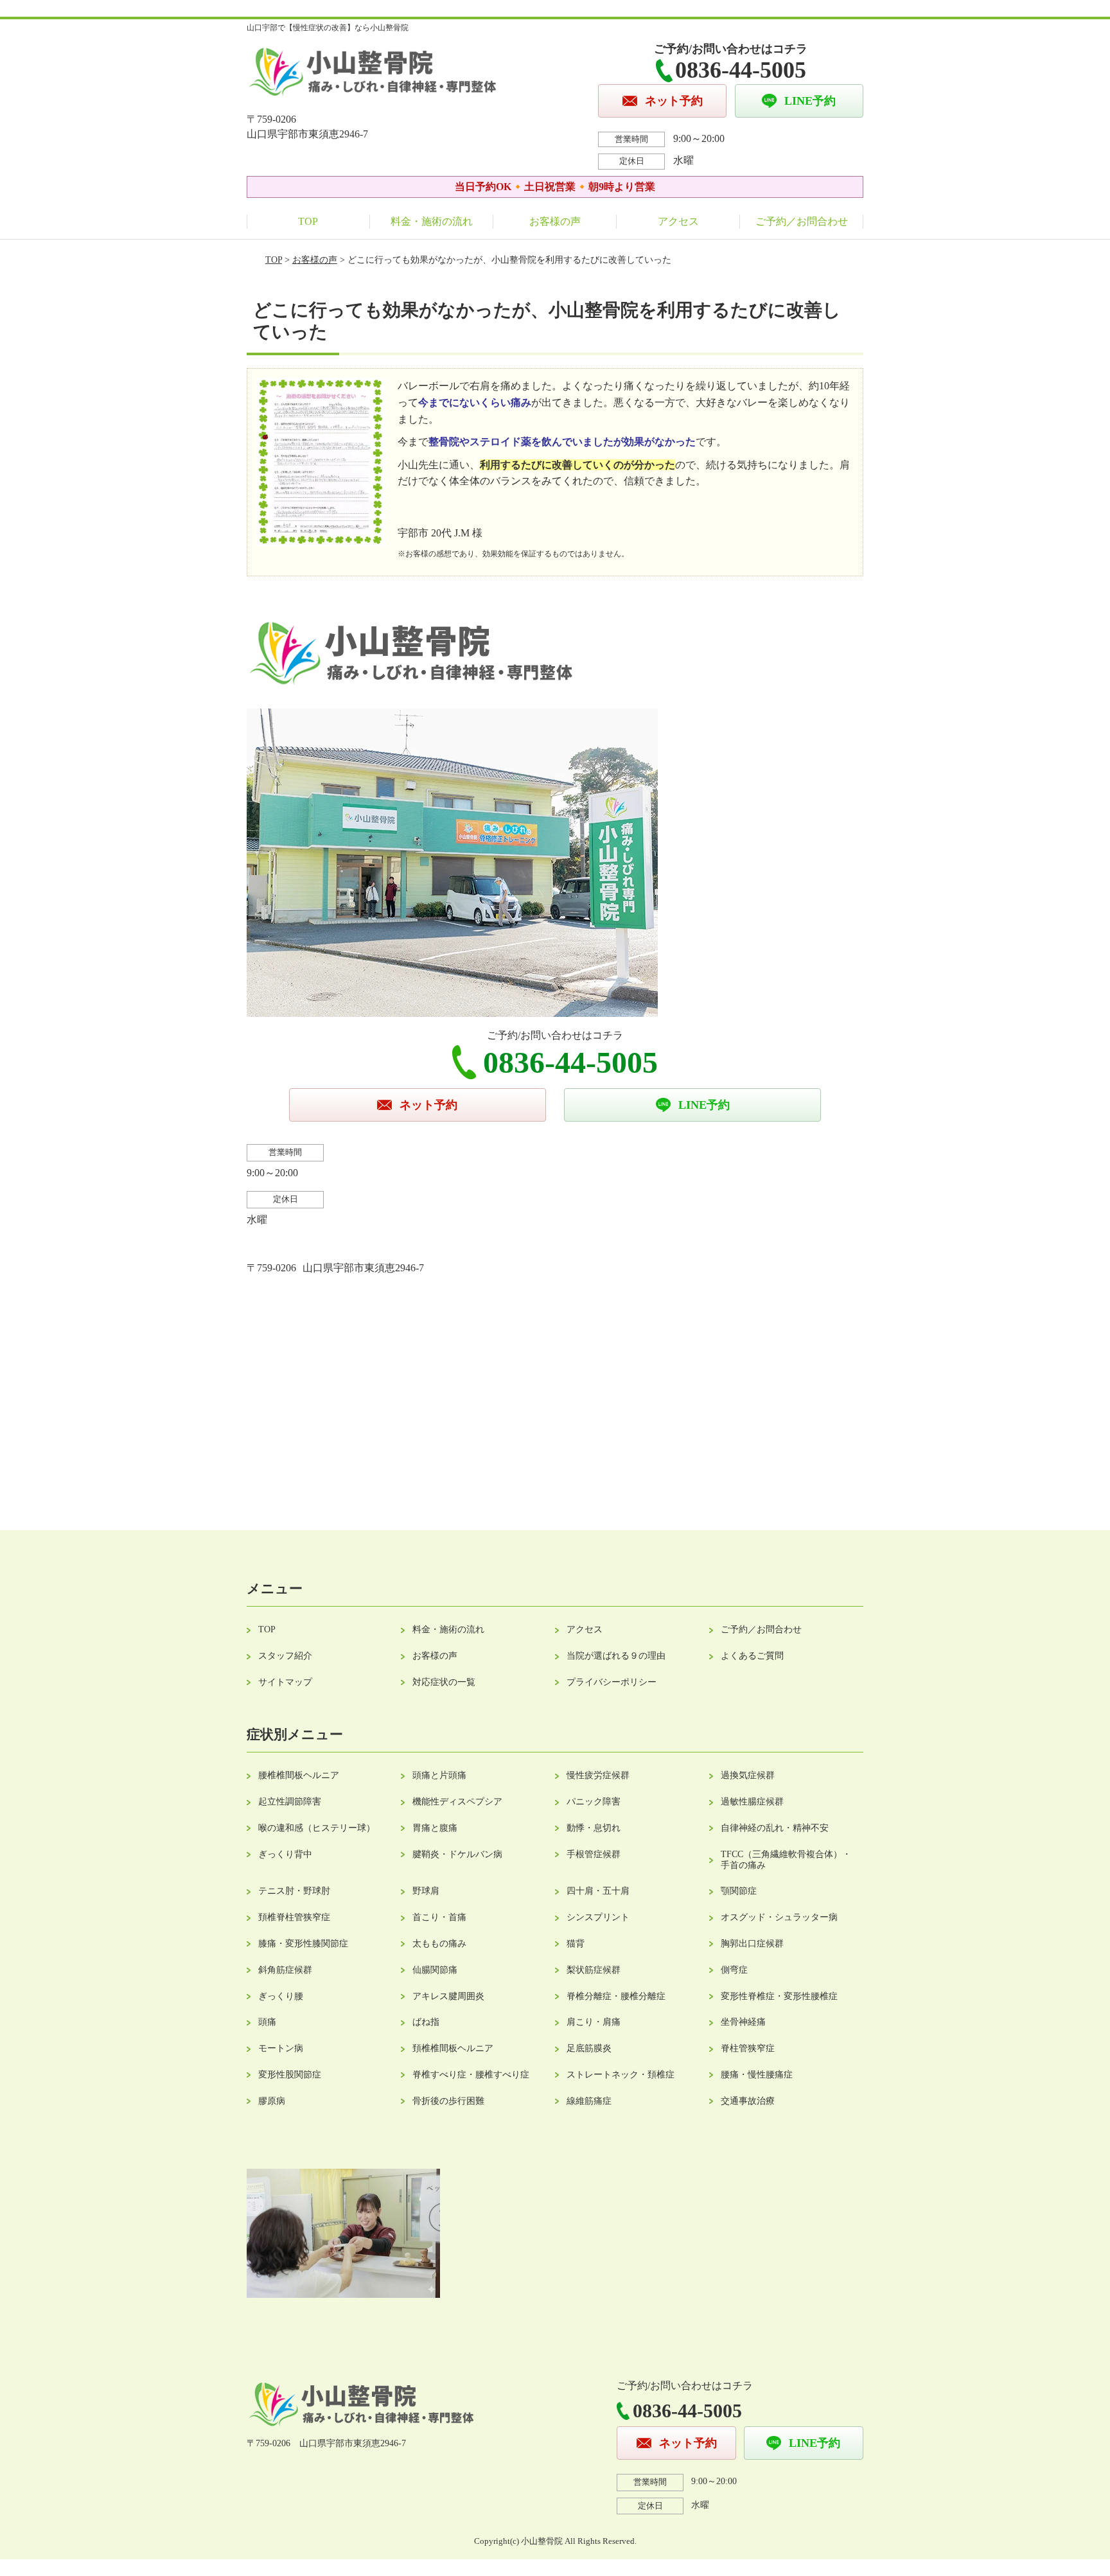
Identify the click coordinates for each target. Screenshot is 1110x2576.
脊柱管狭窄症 (748, 2048)
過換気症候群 (748, 1775)
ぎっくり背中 (285, 1854)
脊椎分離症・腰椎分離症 (616, 1996)
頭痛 (267, 2022)
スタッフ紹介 (285, 1656)
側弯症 (734, 1970)
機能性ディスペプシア (457, 1802)
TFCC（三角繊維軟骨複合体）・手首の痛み (786, 1860)
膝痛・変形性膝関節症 (303, 1944)
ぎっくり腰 (281, 1996)
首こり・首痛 (439, 1917)
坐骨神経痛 (743, 2022)
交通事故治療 (748, 2101)
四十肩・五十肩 (598, 1891)
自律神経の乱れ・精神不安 (775, 1828)
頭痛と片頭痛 (439, 1775)
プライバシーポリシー (612, 1682)
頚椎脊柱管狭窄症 (294, 1917)
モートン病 (281, 2048)
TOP (308, 221)
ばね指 (426, 2022)
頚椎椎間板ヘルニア (453, 2048)
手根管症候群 (594, 1854)
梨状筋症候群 (594, 1970)
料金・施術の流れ (432, 221)
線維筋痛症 (589, 2101)
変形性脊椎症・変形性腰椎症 (779, 1996)
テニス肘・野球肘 (294, 1891)
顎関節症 (739, 1891)
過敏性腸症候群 (752, 1802)
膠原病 (272, 2101)
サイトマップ (285, 1682)
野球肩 (426, 1891)
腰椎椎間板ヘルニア (299, 1775)
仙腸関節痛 (435, 1970)
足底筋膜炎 (589, 2048)
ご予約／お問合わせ (802, 221)
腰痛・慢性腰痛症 (757, 2075)
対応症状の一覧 (444, 1682)
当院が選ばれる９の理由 (616, 1656)
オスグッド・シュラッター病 (779, 1917)
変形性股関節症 (290, 2075)
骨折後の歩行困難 (448, 2101)
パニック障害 (594, 1802)
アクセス (678, 221)
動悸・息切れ (594, 1828)
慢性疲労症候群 (598, 1775)
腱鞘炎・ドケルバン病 (457, 1854)
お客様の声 (555, 221)
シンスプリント (598, 1917)
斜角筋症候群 (285, 1970)
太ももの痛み (439, 1944)
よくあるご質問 (752, 1656)
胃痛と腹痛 (435, 1828)
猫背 (576, 1944)
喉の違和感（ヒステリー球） (317, 1828)
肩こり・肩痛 (594, 2022)
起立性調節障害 (290, 1802)
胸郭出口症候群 (752, 1944)
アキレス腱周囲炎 (448, 1996)
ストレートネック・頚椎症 (621, 2075)
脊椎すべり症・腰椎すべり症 (471, 2075)
